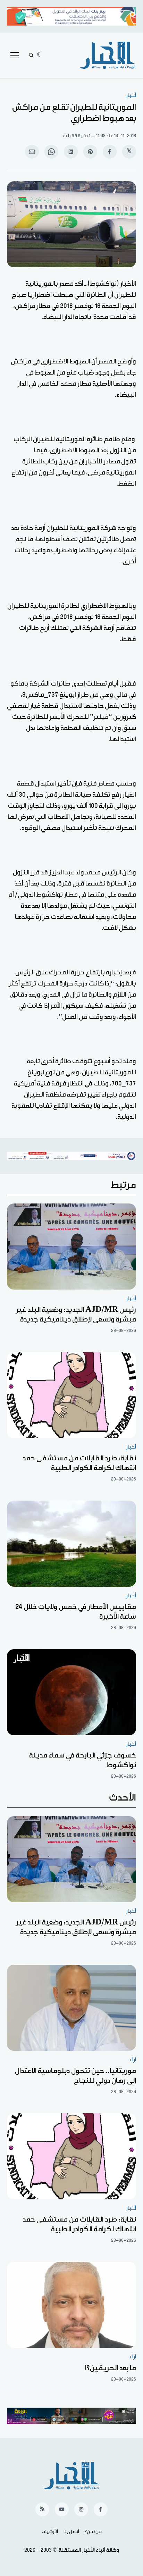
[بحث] (31, 55)
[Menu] (15, 55)
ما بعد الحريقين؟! (111, 2368)
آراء (133, 2060)
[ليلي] (40, 55)
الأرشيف (50, 2532)
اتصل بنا (71, 2532)
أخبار (131, 95)
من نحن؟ (93, 2532)
